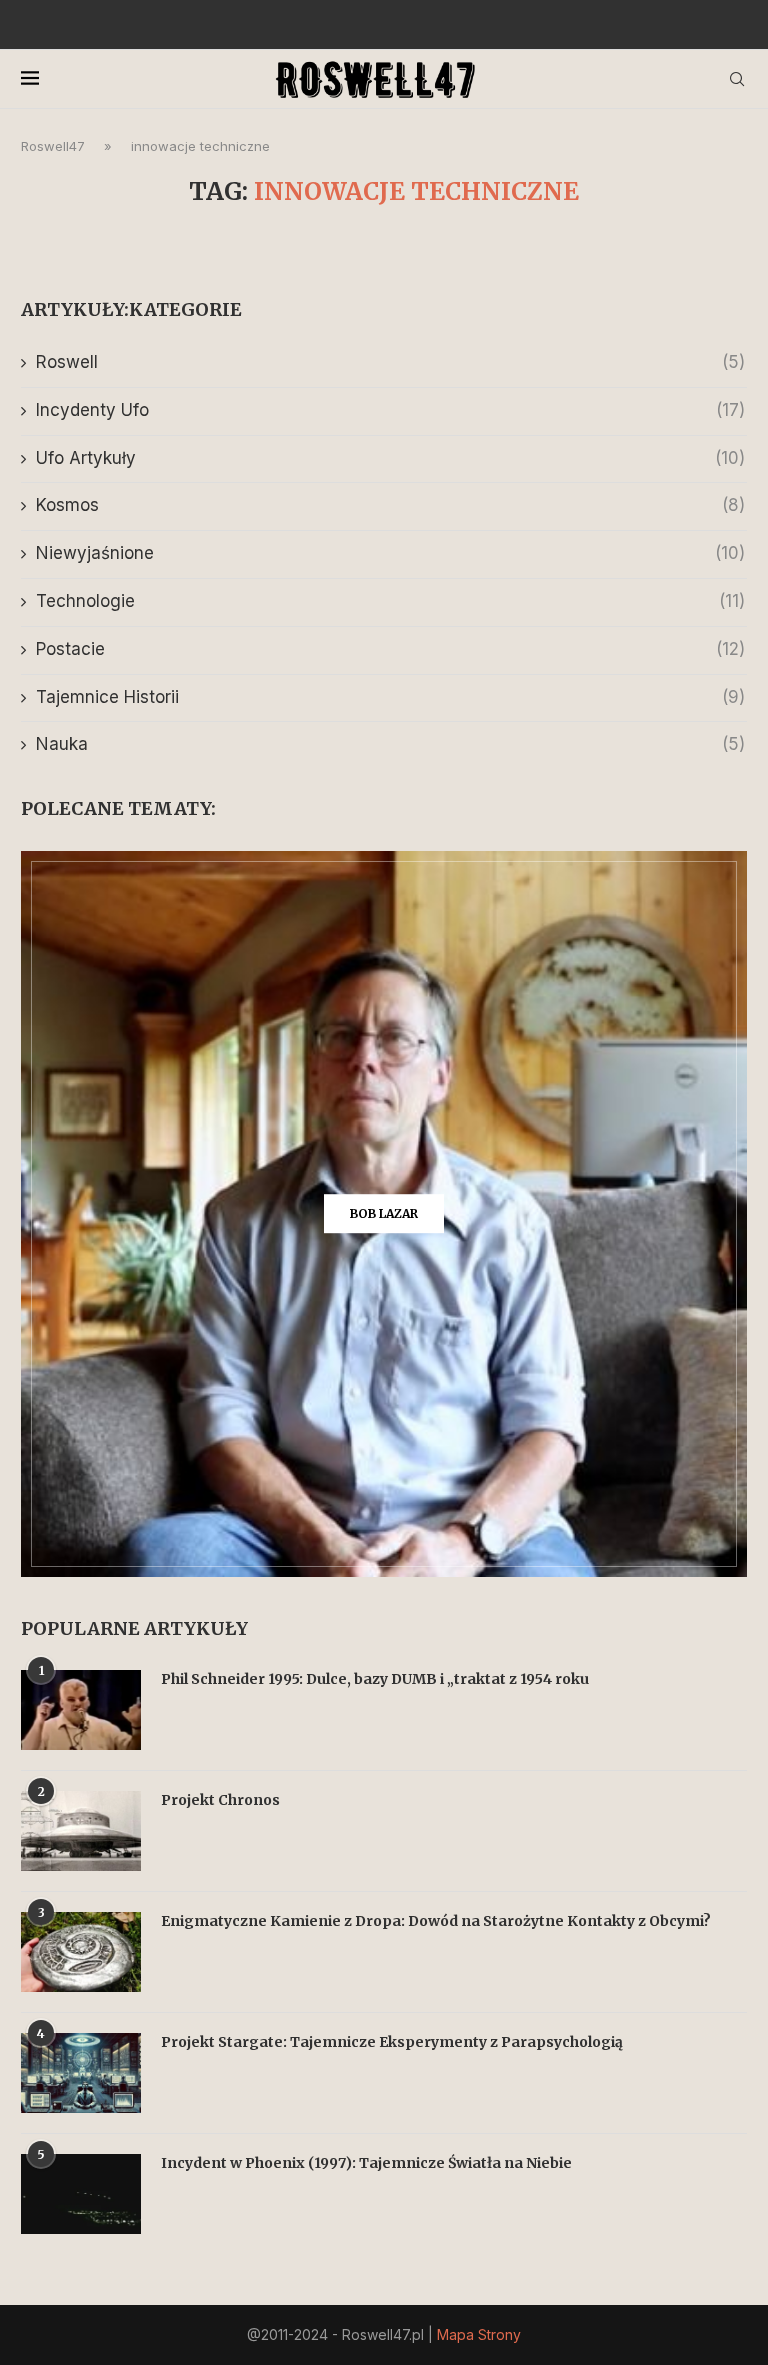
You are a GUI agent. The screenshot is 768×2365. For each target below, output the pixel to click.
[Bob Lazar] (384, 1214)
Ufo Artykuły (390, 458)
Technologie (390, 601)
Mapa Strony (479, 2334)
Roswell (390, 362)
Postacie (390, 649)
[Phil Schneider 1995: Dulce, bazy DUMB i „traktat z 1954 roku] (81, 1710)
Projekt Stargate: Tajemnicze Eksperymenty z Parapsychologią (392, 2042)
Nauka (390, 744)
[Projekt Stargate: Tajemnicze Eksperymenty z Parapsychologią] (81, 2073)
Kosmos (390, 505)
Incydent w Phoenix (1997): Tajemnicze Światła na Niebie (366, 2163)
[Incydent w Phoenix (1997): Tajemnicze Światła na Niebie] (81, 2194)
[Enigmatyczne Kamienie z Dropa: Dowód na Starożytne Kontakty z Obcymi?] (81, 1952)
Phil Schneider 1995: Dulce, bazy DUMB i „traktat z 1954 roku (375, 1679)
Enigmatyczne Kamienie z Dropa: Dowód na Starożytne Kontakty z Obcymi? (436, 1921)
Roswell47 (53, 146)
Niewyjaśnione (390, 553)
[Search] (737, 79)
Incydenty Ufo (390, 410)
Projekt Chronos (220, 1800)
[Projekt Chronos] (81, 1831)
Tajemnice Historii (390, 697)
